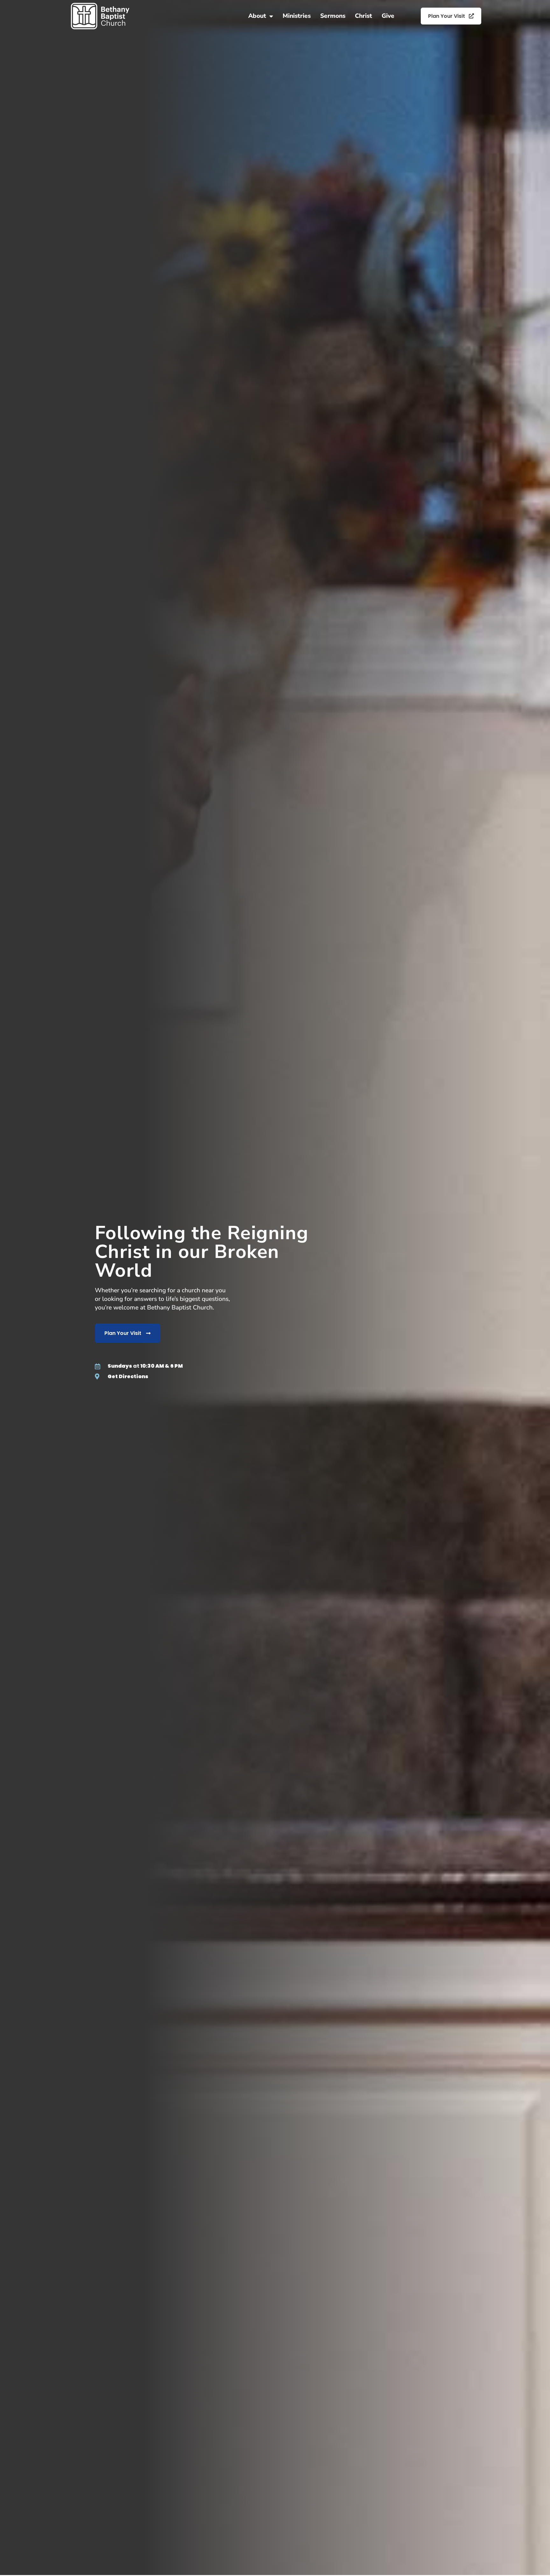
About (257, 16)
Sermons (333, 16)
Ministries (297, 16)
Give (388, 16)
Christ (363, 16)
